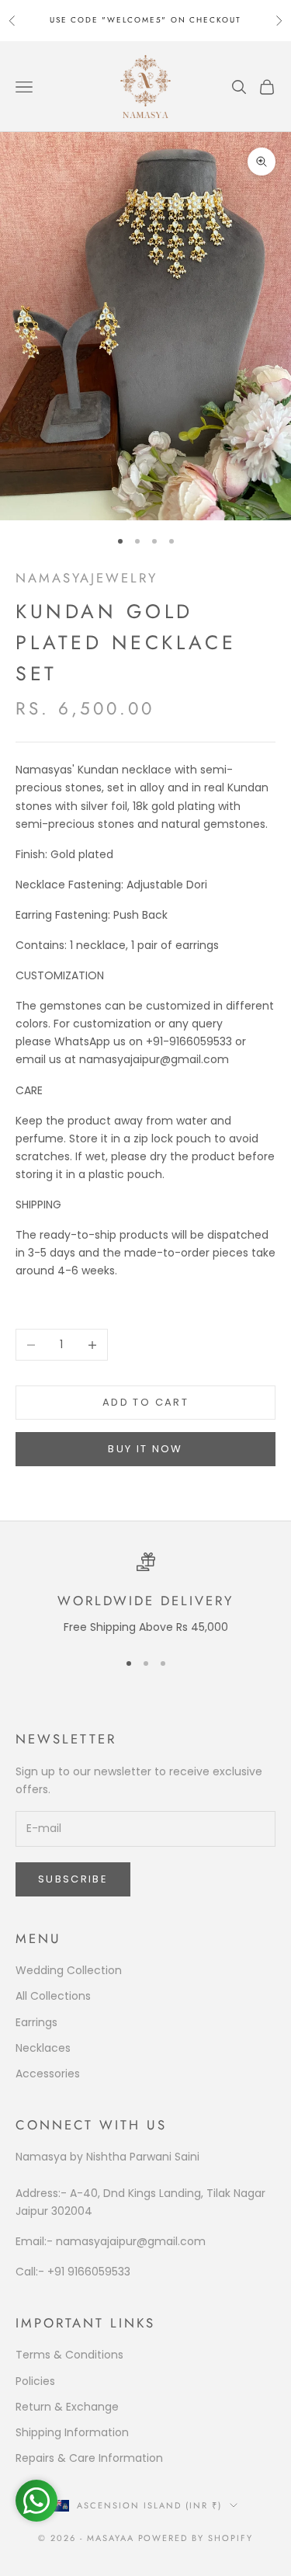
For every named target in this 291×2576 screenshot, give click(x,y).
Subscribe (73, 1879)
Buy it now (145, 1449)
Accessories (48, 2074)
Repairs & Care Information (89, 2458)
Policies (35, 2381)
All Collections (53, 1996)
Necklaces (43, 2048)
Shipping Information (72, 2432)
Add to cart (145, 1402)
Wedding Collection (69, 1970)
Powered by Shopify (196, 2538)
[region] (145, 1594)
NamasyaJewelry (87, 578)
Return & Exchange (67, 2407)
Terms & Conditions (69, 2355)
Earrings (36, 2022)
